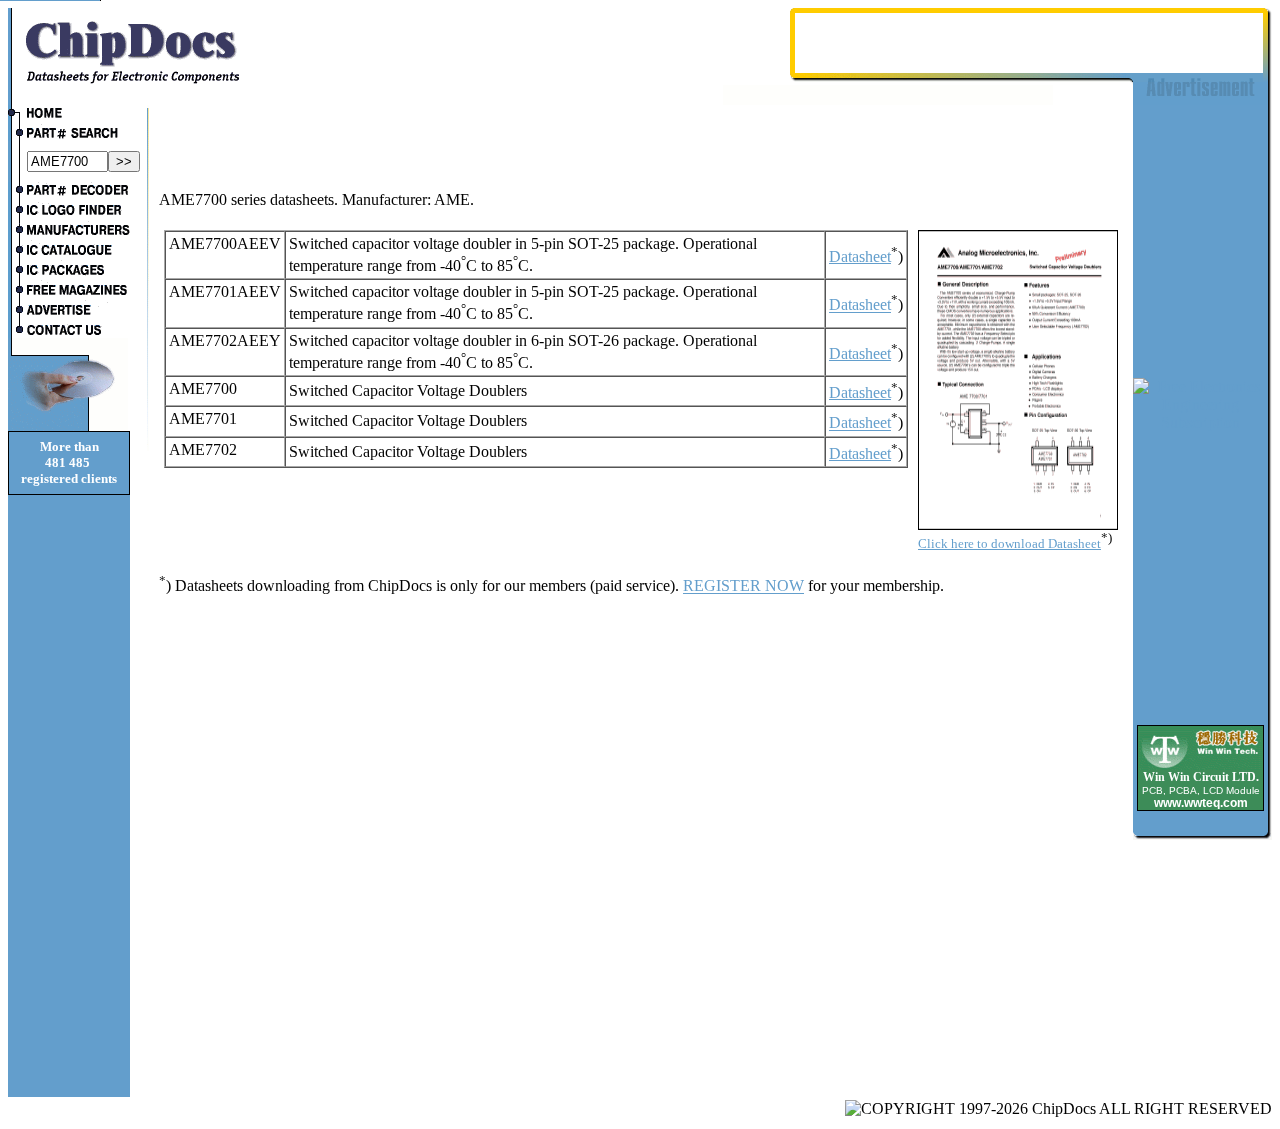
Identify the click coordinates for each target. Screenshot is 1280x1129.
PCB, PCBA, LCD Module (1201, 790)
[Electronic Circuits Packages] (69, 272)
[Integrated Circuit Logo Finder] (69, 212)
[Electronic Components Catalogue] (69, 252)
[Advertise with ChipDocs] (69, 312)
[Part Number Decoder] (69, 192)
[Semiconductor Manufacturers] (69, 232)
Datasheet (860, 256)
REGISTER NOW (743, 586)
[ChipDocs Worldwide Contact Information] (69, 330)
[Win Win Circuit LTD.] (1200, 766)
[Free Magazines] (69, 292)
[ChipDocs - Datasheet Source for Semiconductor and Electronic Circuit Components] (69, 115)
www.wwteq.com (1201, 803)
